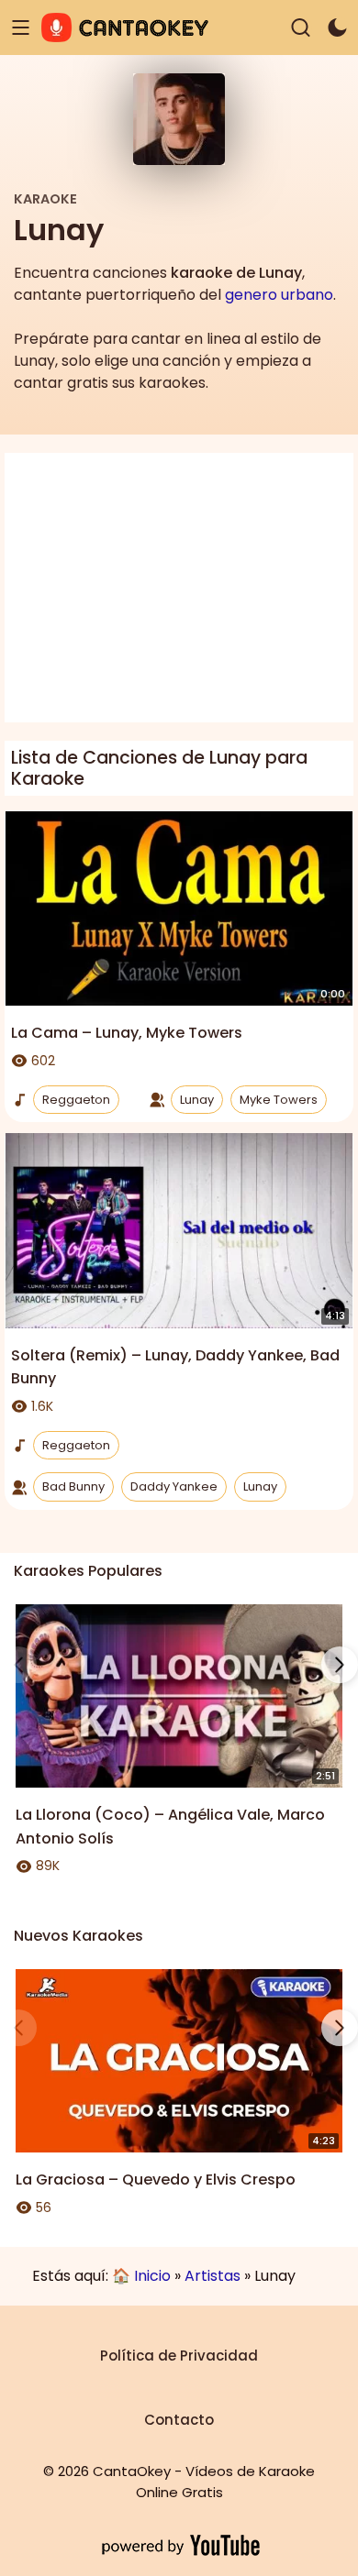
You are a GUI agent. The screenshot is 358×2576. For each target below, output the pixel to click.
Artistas (213, 2276)
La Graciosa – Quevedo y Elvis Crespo (156, 2180)
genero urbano (279, 295)
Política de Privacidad (179, 2356)
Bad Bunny (73, 1486)
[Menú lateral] (21, 28)
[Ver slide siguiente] (340, 1665)
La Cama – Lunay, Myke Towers (127, 1033)
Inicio (152, 2276)
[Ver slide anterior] (18, 1665)
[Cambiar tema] (337, 28)
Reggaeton (76, 1100)
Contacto (179, 2420)
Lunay (197, 1100)
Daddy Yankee (174, 1486)
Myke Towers (279, 1100)
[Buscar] (301, 28)
